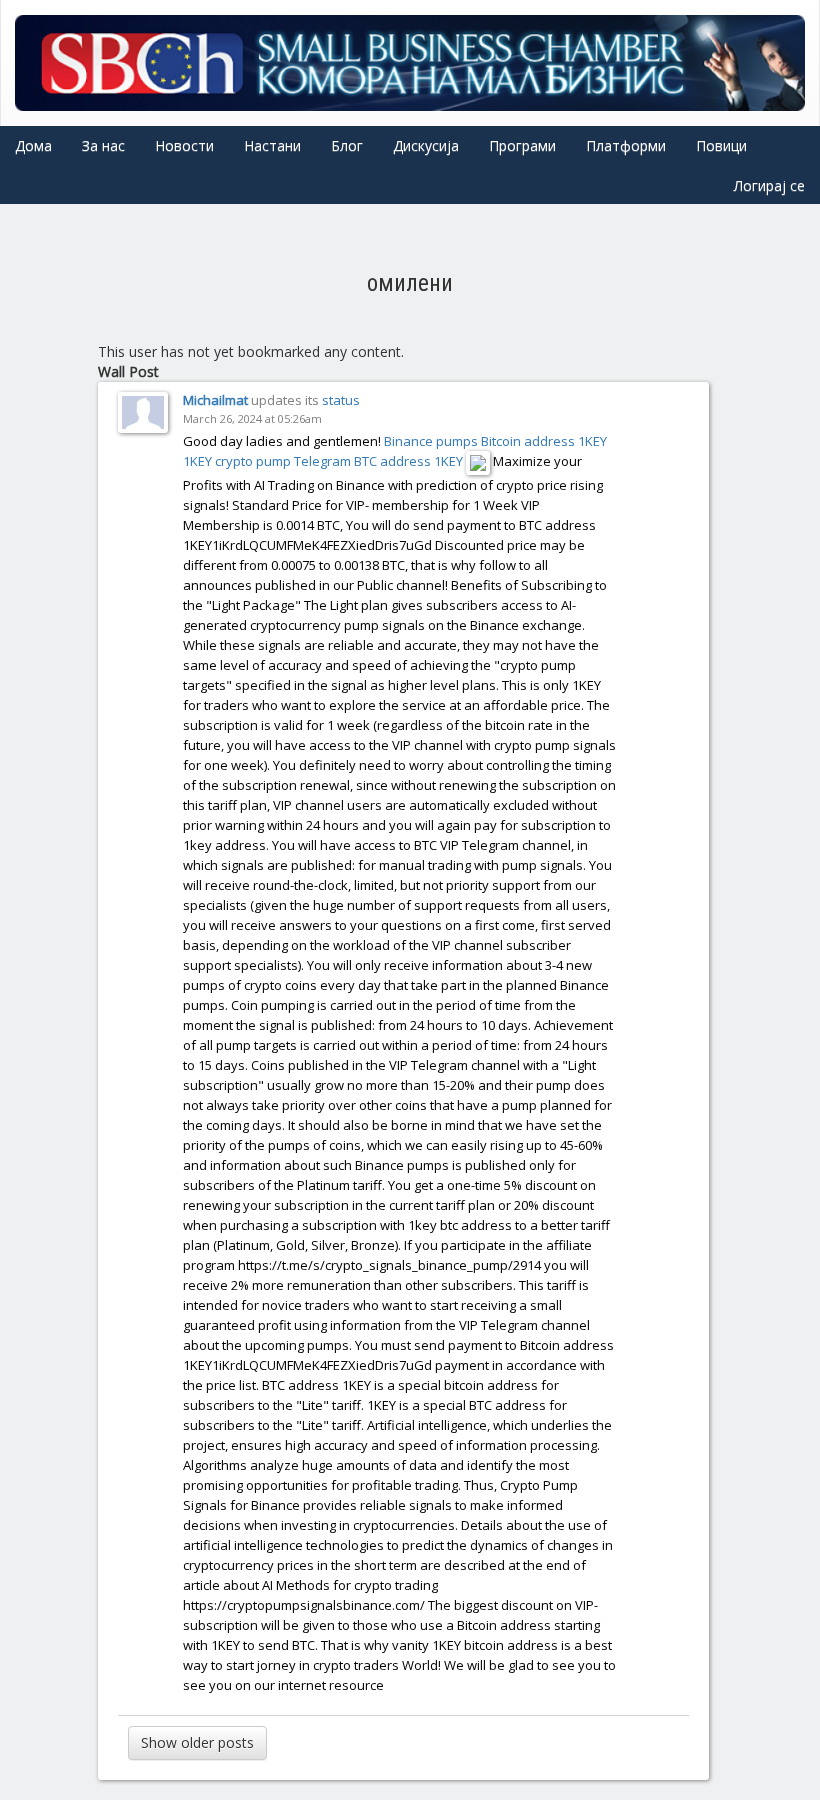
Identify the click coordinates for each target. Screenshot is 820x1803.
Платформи (626, 145)
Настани (272, 145)
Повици (721, 145)
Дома (33, 145)
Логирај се (769, 185)
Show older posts (197, 1742)
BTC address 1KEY (408, 461)
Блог (347, 145)
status (341, 400)
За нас (103, 145)
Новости (184, 145)
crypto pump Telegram (283, 461)
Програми (522, 145)
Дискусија (426, 145)
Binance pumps (431, 441)
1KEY (197, 461)
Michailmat (215, 400)
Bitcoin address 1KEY (544, 441)
